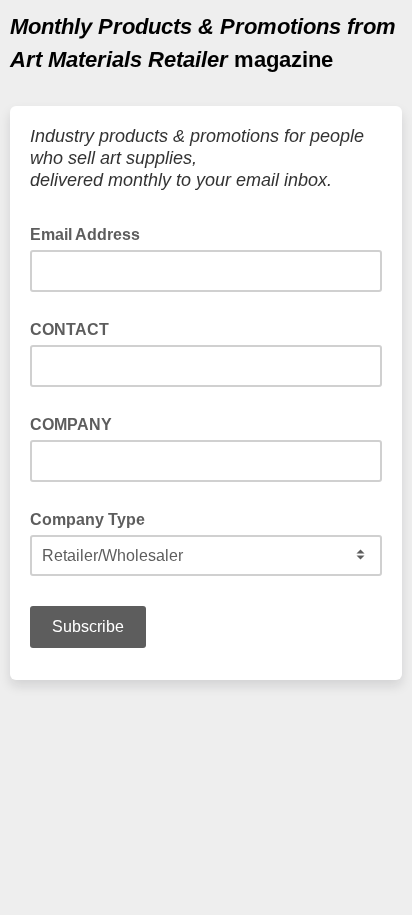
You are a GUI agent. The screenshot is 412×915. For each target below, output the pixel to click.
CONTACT (69, 329)
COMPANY (71, 424)
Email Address (91, 233)
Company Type (87, 519)
